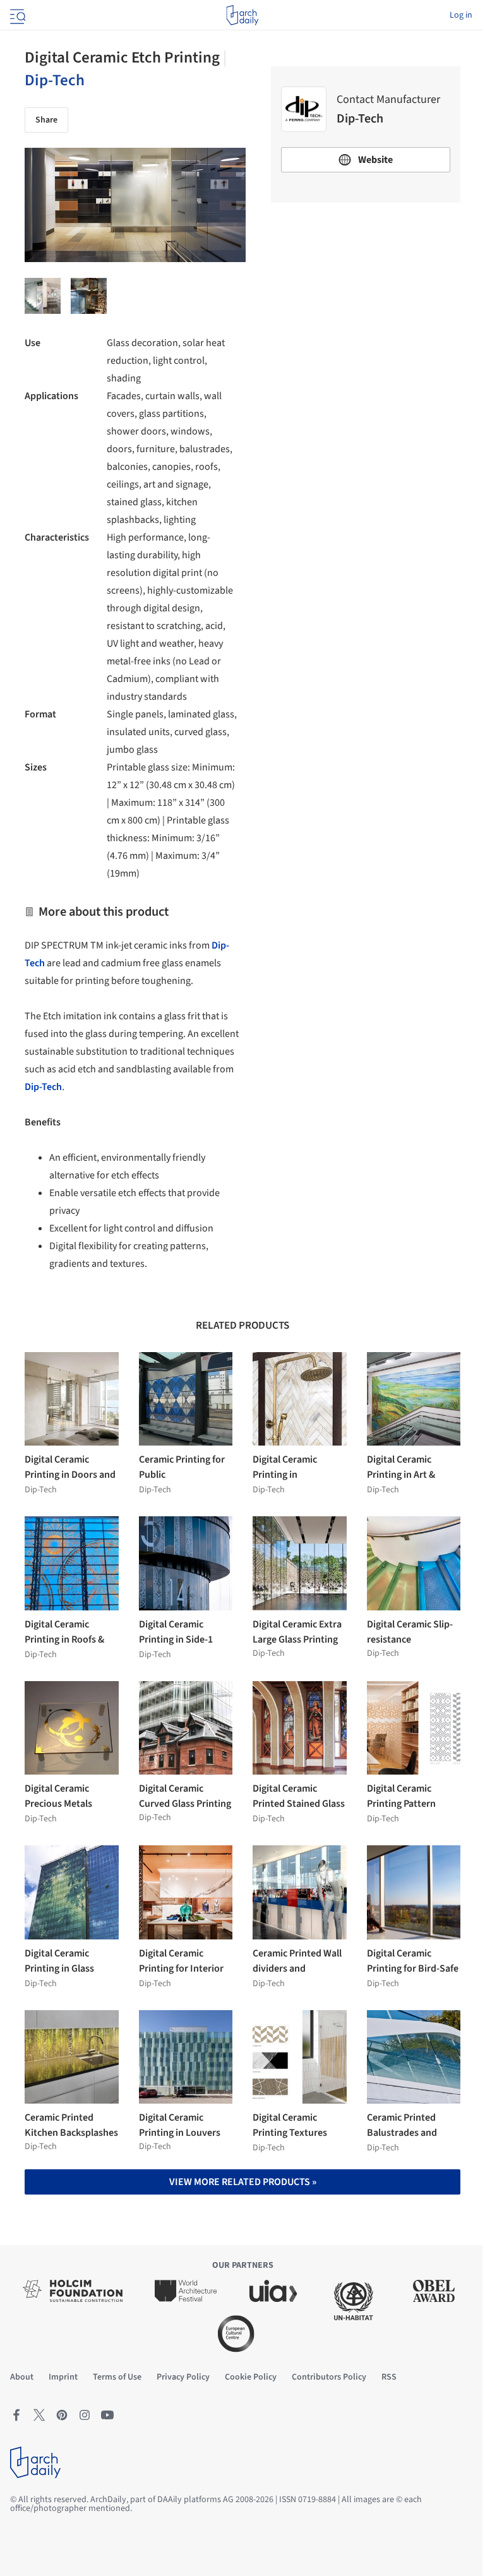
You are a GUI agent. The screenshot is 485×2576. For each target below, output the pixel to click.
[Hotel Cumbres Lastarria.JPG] (89, 296)
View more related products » (243, 2182)
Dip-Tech (55, 80)
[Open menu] (16, 15)
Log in (461, 15)
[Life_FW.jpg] (43, 296)
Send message (366, 301)
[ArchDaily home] (242, 15)
